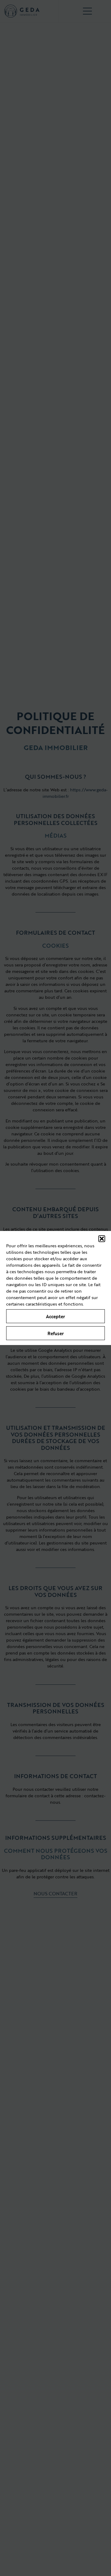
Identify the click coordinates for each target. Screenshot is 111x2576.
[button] (102, 1239)
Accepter (55, 1316)
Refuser (56, 1333)
